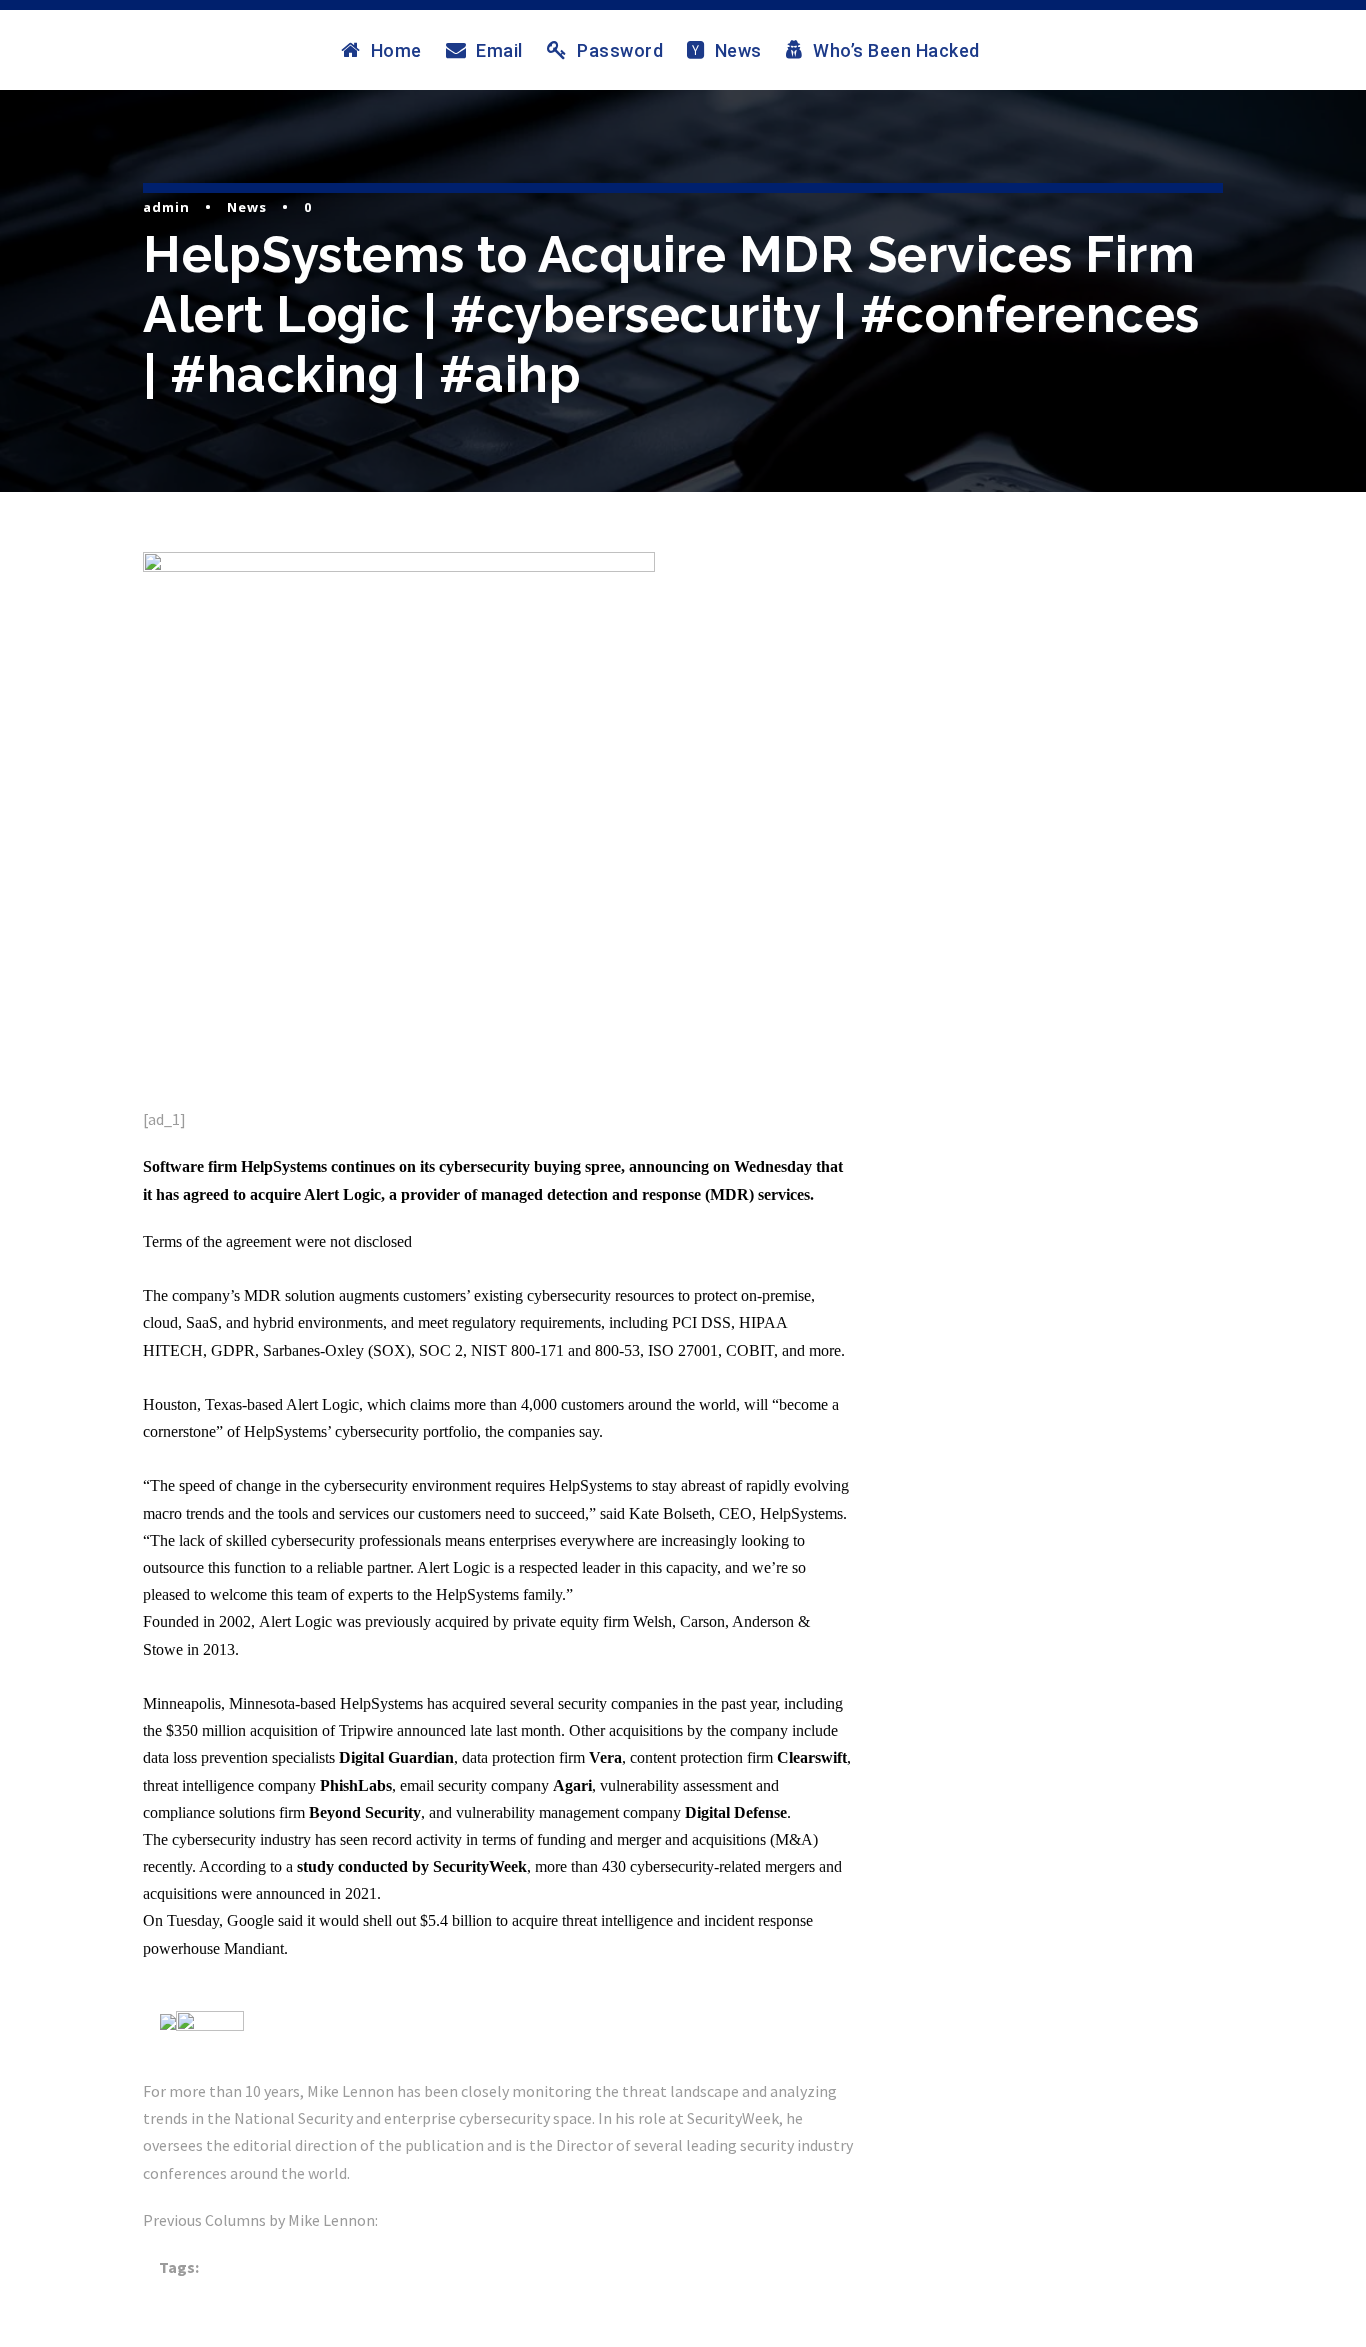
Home (396, 50)
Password (620, 50)
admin (166, 207)
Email (499, 50)
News (738, 50)
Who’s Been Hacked (896, 50)
